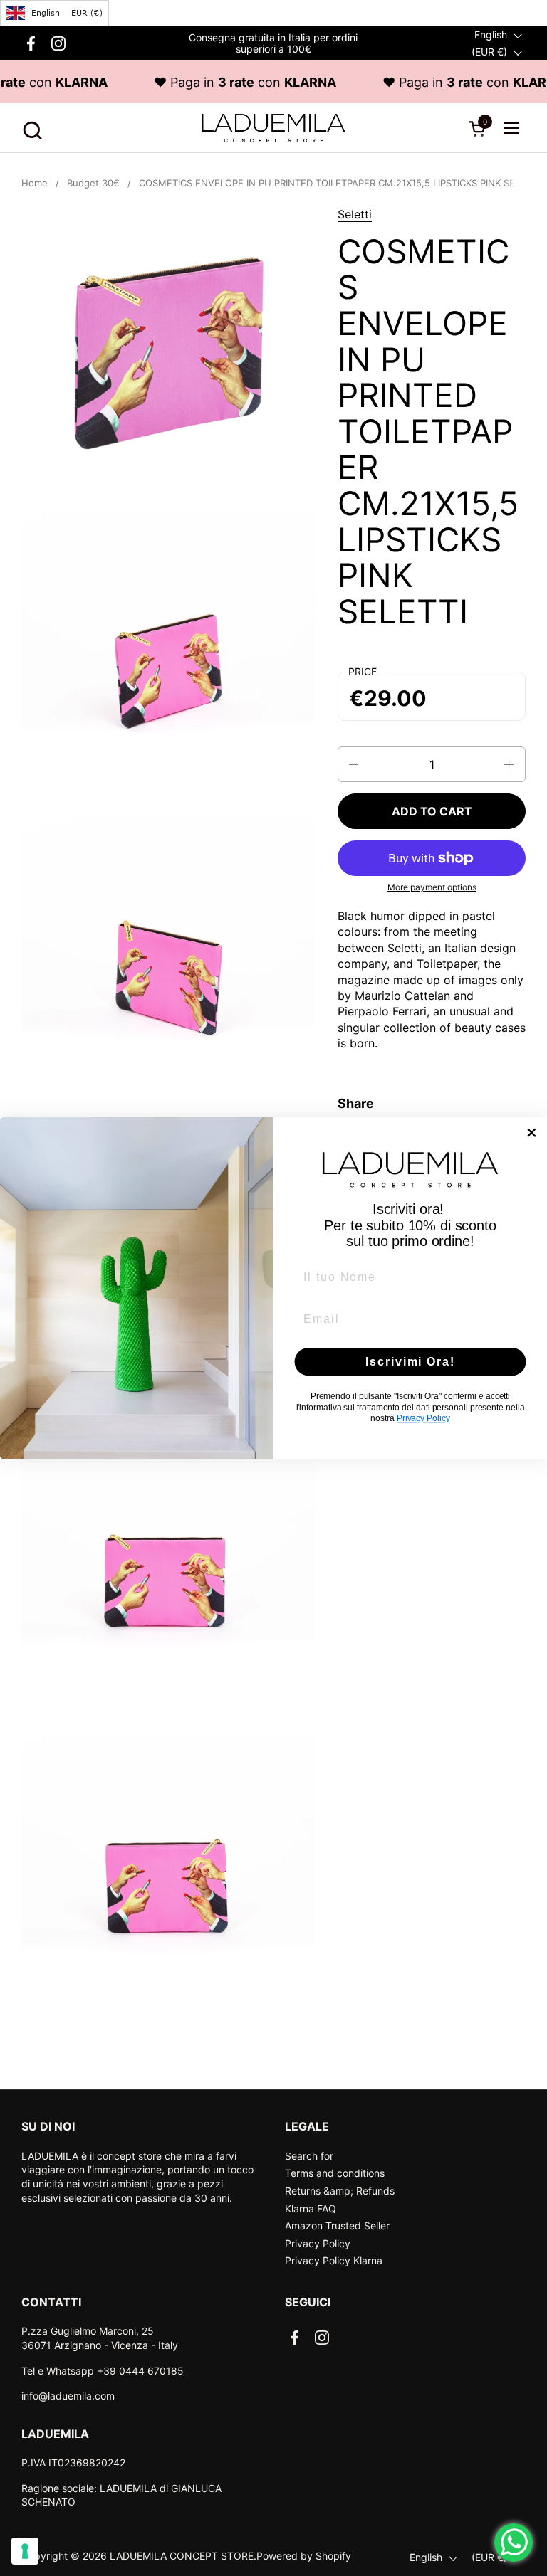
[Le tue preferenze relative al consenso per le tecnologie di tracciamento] (25, 2551)
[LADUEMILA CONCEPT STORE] (273, 128)
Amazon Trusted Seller (337, 2226)
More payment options (432, 887)
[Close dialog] (532, 1133)
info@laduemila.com (68, 2396)
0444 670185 (151, 2371)
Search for (309, 2156)
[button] (30, 128)
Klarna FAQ (311, 2208)
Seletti (355, 214)
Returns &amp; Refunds (340, 2191)
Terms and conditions (335, 2173)
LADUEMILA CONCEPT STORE (182, 2556)
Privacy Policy (318, 2243)
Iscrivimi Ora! (410, 1362)
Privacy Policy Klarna (334, 2260)
